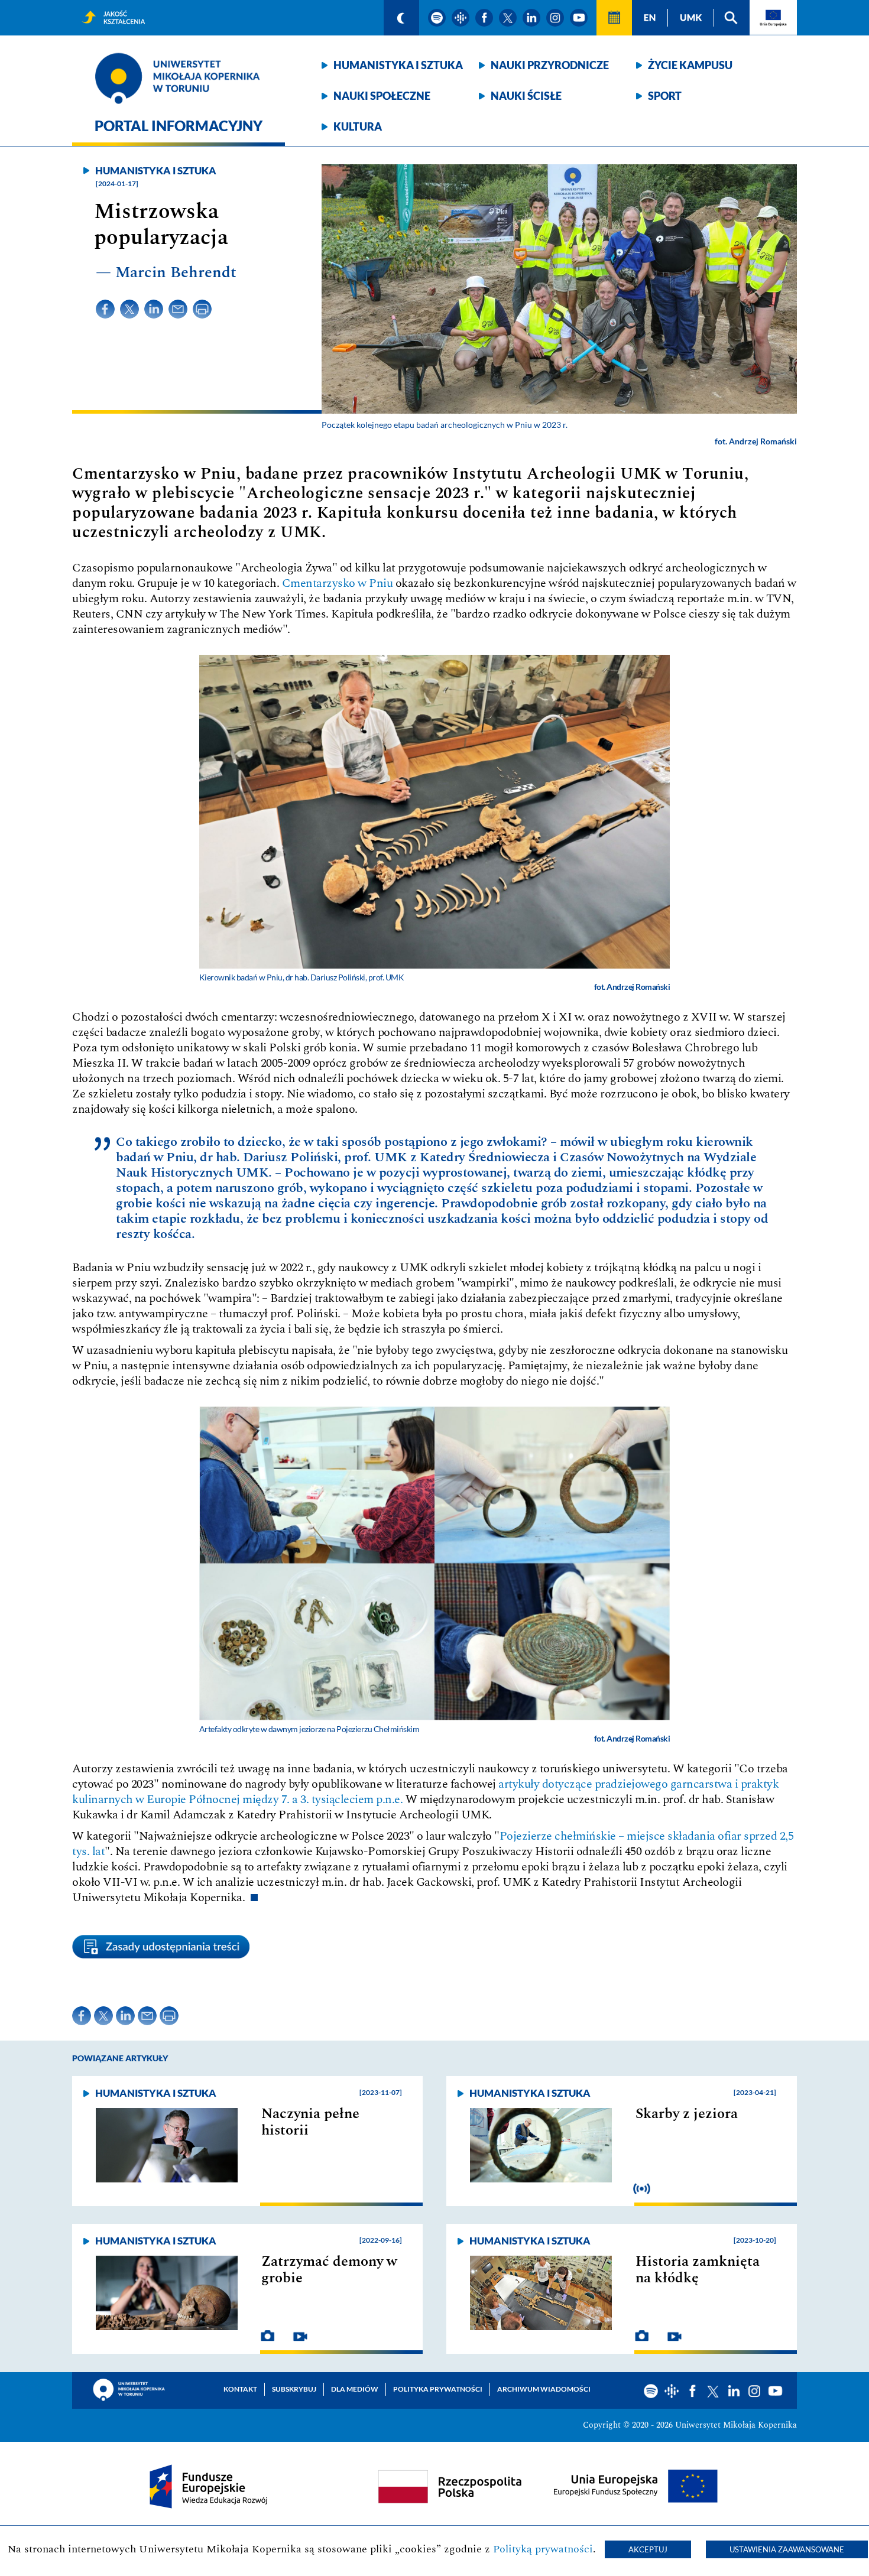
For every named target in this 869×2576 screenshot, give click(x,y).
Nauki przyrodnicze (550, 65)
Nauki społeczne (382, 96)
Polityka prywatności (438, 2389)
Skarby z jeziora (687, 2114)
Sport (665, 96)
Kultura (358, 126)
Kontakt (240, 2389)
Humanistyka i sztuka (398, 65)
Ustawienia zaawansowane (787, 2549)
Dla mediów (355, 2389)
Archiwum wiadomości (544, 2389)
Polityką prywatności (543, 2549)
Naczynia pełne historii (310, 2122)
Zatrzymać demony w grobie (329, 2270)
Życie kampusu (690, 65)
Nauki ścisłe (526, 96)
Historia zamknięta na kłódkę (698, 2270)
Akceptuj (648, 2549)
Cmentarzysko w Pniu (338, 583)
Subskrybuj (294, 2389)
